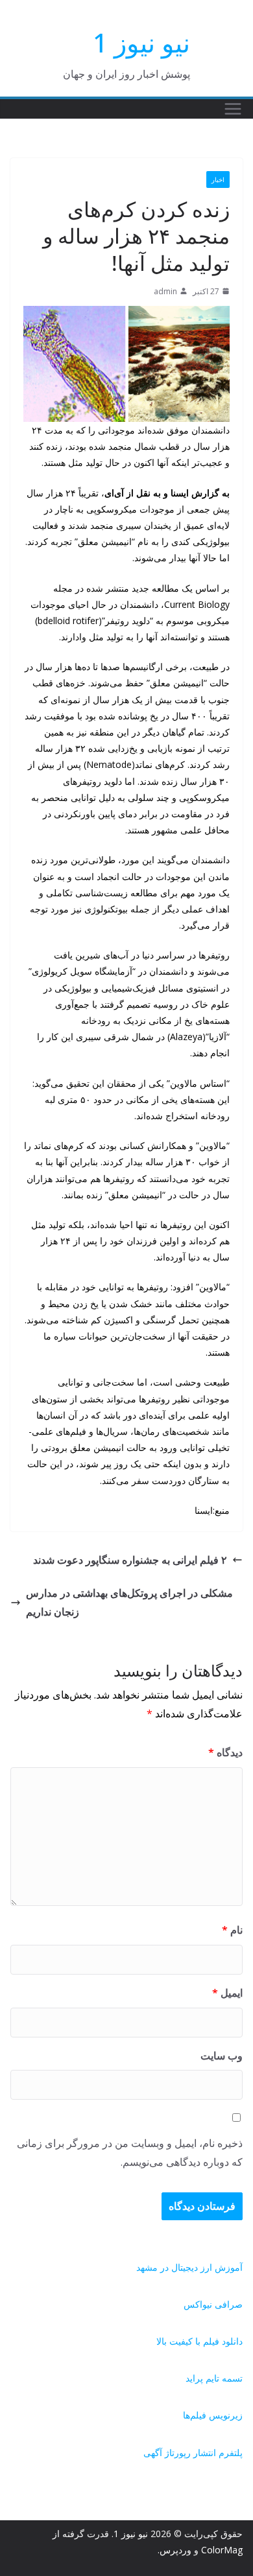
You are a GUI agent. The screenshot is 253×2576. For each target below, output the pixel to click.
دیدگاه (225, 1752)
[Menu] (233, 109)
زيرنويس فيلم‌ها (213, 2415)
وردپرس (175, 2550)
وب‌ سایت (222, 2056)
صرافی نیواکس (213, 2304)
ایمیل (227, 1993)
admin (165, 291)
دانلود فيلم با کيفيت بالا (199, 2341)
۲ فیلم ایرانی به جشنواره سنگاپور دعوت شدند (130, 1560)
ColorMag (222, 2550)
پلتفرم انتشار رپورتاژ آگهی (193, 2453)
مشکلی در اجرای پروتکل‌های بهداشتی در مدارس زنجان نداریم (129, 1602)
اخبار (218, 180)
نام (232, 1930)
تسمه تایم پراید (214, 2378)
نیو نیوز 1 (141, 42)
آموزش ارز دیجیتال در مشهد (189, 2267)
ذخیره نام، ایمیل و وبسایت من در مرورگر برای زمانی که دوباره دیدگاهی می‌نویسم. (130, 2152)
